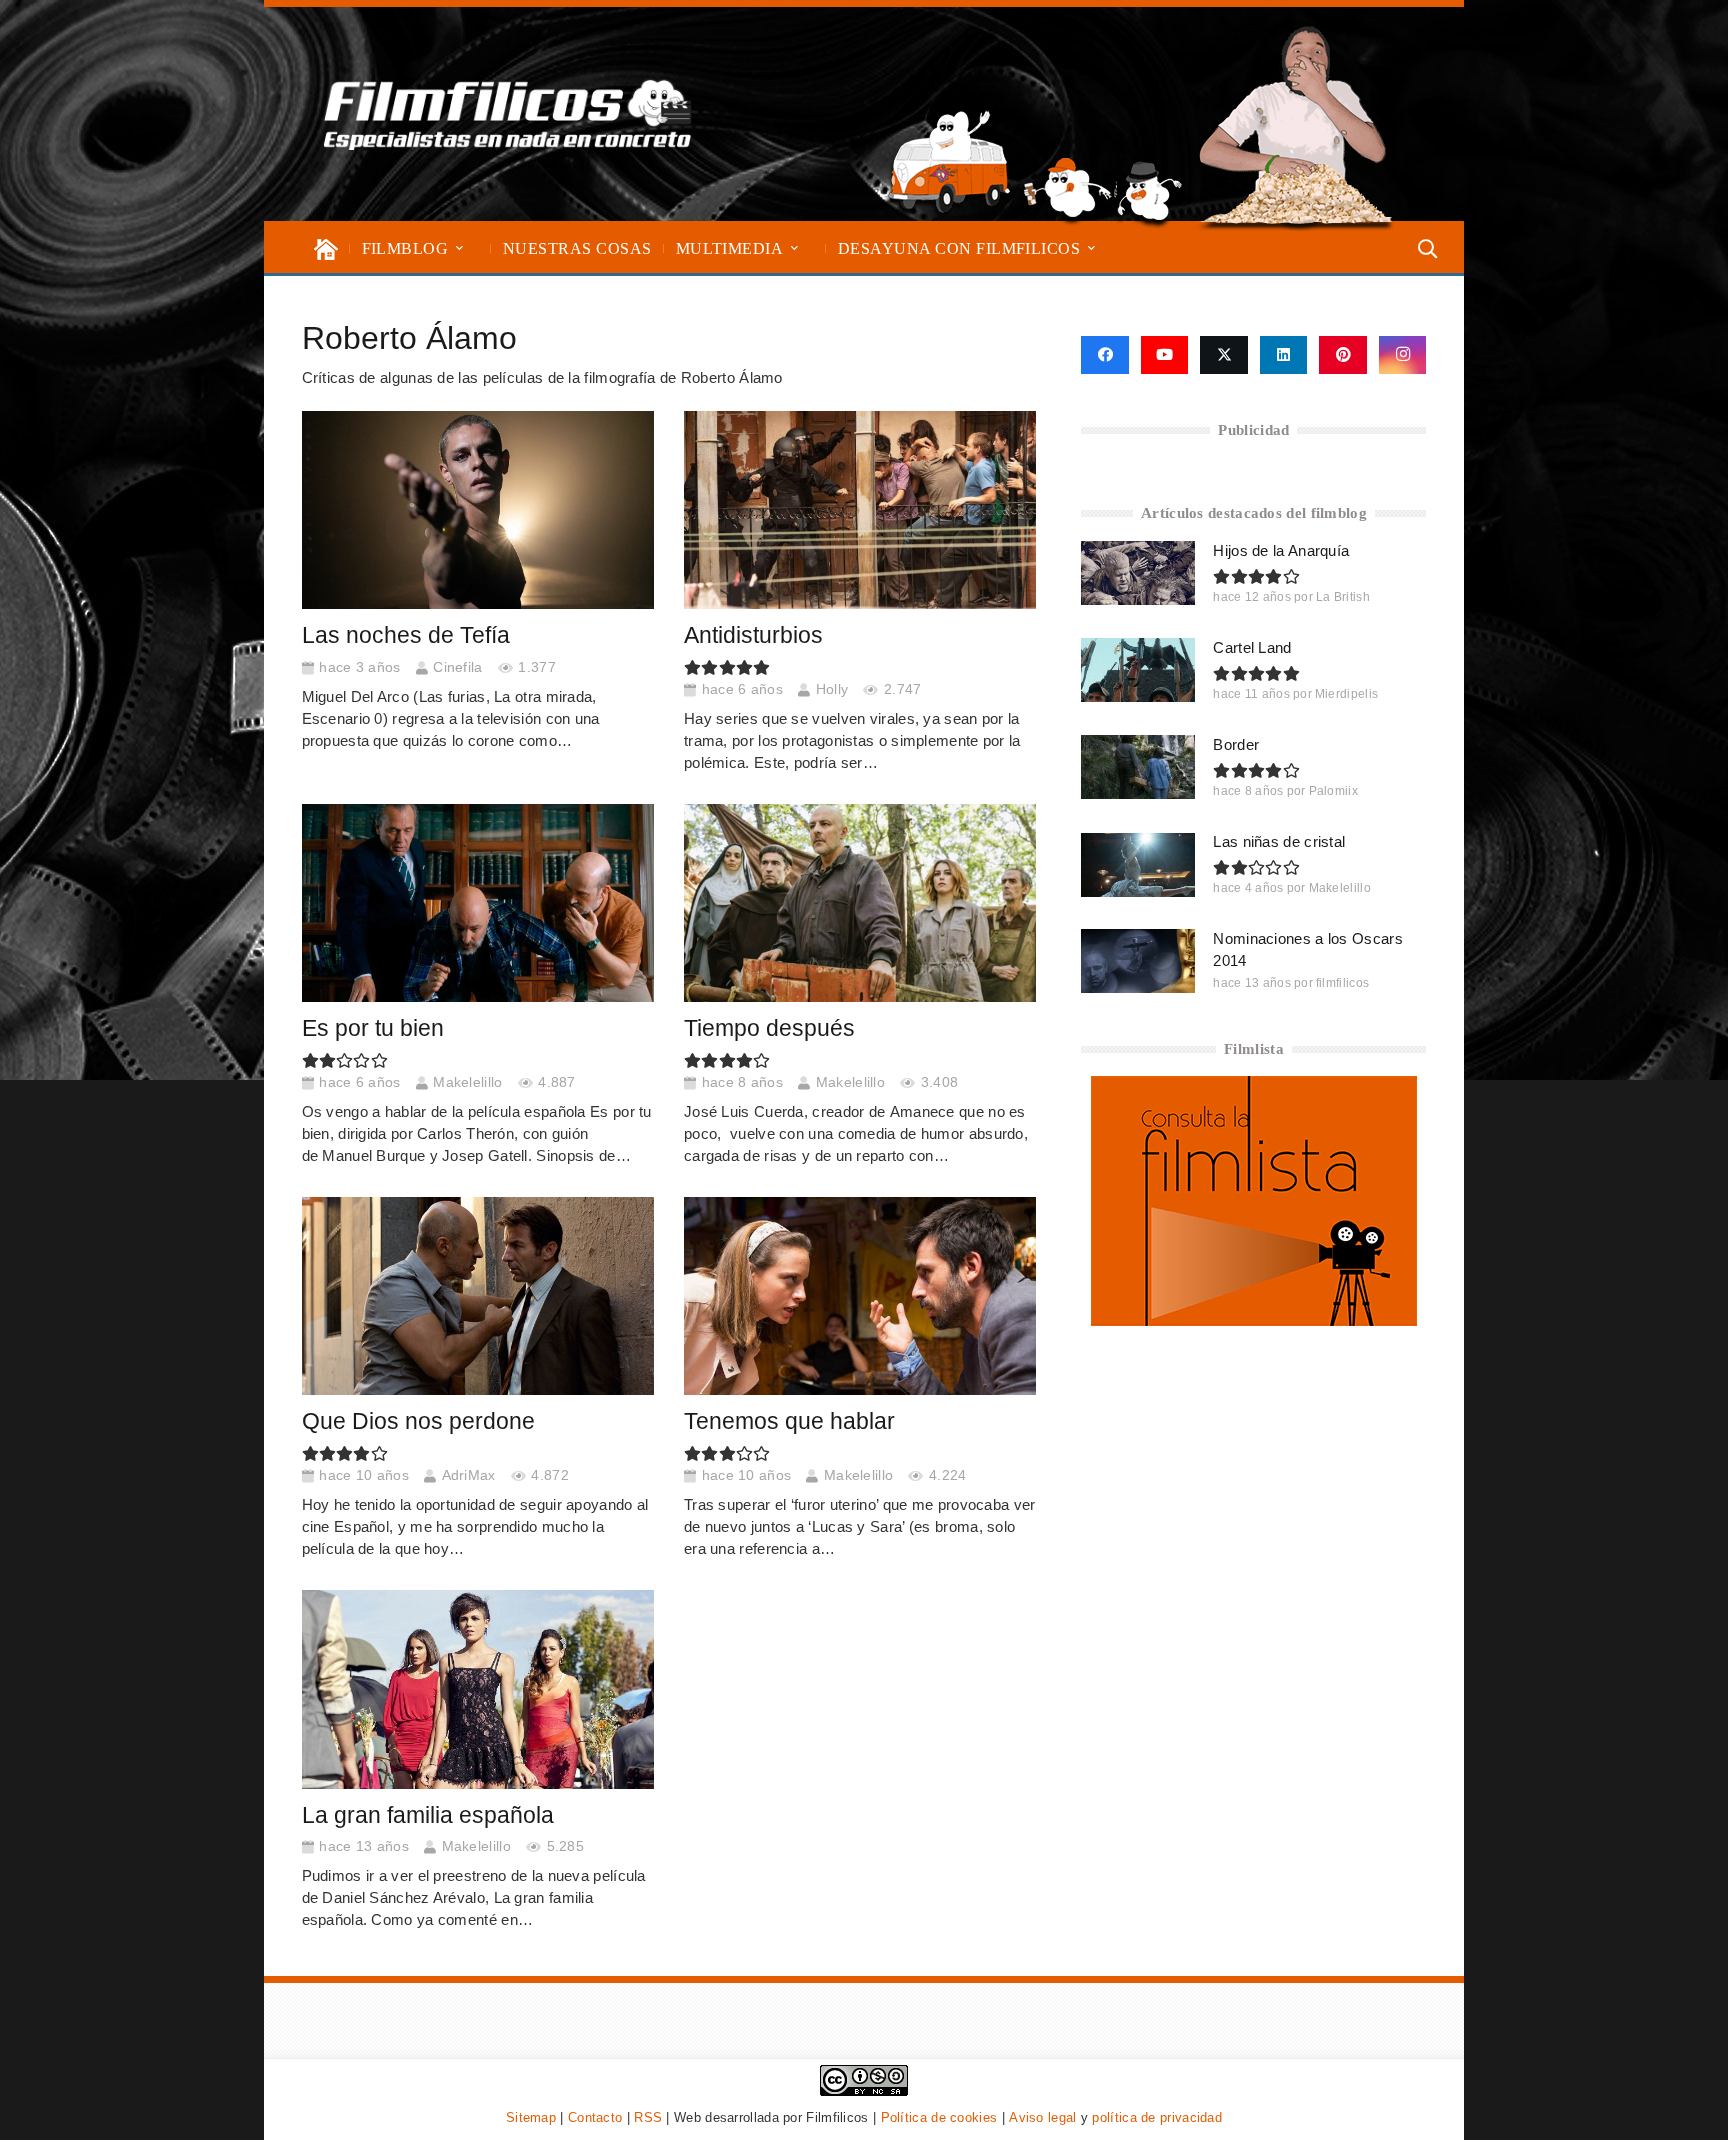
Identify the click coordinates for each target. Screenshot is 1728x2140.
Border (1236, 744)
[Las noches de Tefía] (478, 510)
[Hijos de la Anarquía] (1138, 573)
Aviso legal (1042, 2117)
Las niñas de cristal (1279, 841)
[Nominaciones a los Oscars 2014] (1138, 961)
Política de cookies (939, 2117)
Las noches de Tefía (406, 635)
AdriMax (469, 1475)
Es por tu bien (373, 1028)
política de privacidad (1157, 2117)
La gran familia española (428, 1815)
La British (1343, 597)
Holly (832, 689)
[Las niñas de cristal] (1138, 865)
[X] (1224, 355)
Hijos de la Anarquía (1281, 550)
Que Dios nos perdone (418, 1421)
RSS (648, 2117)
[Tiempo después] (860, 903)
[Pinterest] (1343, 355)
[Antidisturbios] (860, 510)
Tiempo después (769, 1028)
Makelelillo (467, 1082)
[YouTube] (1165, 355)
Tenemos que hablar (789, 1421)
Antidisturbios (753, 635)
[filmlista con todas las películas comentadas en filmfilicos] (1254, 1320)
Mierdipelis (1346, 694)
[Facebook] (1104, 355)
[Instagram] (1403, 355)
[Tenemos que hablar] (860, 1296)
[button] (459, 248)
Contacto (595, 2117)
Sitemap (531, 2117)
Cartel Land (1252, 647)
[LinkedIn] (1284, 355)
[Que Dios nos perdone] (478, 1296)
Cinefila (457, 667)
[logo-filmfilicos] (508, 114)
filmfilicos (1342, 983)
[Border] (1138, 767)
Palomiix (1333, 791)
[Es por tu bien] (478, 903)
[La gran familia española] (478, 1689)
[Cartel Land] (1138, 670)
